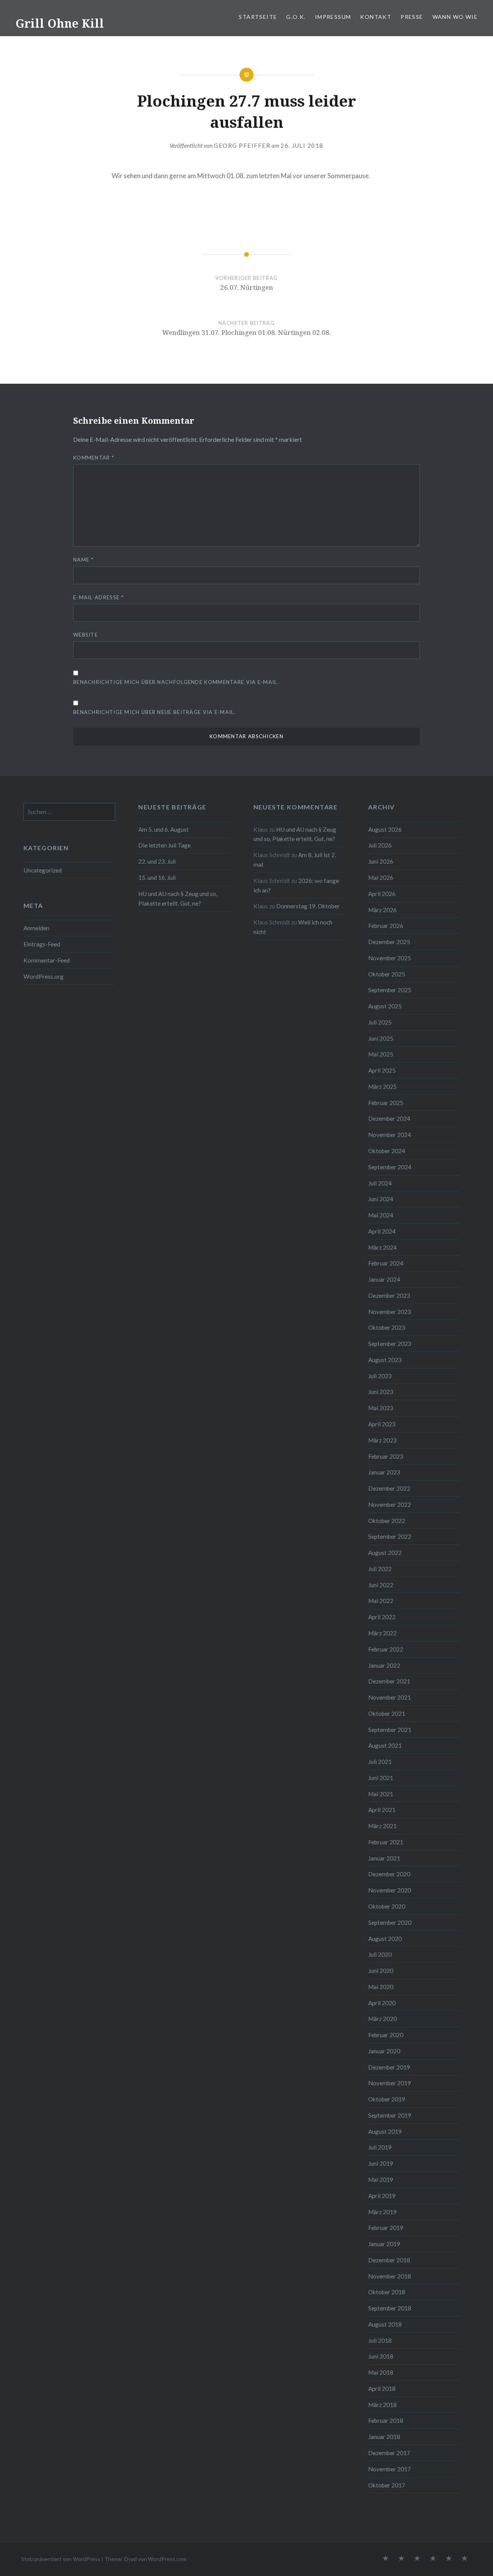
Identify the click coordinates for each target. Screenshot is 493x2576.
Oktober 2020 (387, 1906)
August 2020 (385, 1939)
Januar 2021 (384, 1858)
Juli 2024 (380, 1183)
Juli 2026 (380, 845)
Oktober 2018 (387, 2292)
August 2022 (385, 1553)
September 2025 (390, 990)
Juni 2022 (381, 1585)
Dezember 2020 (389, 1874)
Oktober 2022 (387, 1521)
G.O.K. (296, 17)
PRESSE (412, 17)
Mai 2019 (381, 2180)
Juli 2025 (380, 1022)
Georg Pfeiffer (242, 145)
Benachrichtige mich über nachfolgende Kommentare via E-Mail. (176, 682)
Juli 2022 (380, 1569)
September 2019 (390, 2115)
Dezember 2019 (389, 2067)
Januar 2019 (384, 2244)
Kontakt (376, 17)
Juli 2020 (380, 1954)
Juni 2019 (381, 2163)
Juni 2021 (381, 1778)
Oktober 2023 (387, 1327)
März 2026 (382, 910)
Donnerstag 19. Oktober (308, 906)
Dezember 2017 (389, 2453)
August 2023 (385, 1360)
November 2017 (390, 2469)
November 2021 (390, 1697)
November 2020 (390, 1890)
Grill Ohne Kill (60, 23)
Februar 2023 (386, 1456)
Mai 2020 (381, 1987)
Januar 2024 (384, 1279)
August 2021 (385, 1745)
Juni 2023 (381, 1392)
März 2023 (382, 1440)
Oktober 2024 (387, 1151)
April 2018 (382, 2389)
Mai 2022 (381, 1601)
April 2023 (382, 1424)
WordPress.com (167, 2559)
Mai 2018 (381, 2372)
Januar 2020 (384, 2051)
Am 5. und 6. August (163, 829)
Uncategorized (43, 870)
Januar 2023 (384, 1472)
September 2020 (390, 1922)
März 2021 (382, 1826)
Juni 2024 (381, 1199)
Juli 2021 (380, 1762)
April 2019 (382, 2196)
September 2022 (390, 1536)
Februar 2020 (386, 2035)
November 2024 (390, 1135)
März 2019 (382, 2212)
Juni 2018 (381, 2356)
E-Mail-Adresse (98, 597)
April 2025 (382, 1070)
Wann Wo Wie (455, 17)
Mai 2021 (381, 1794)
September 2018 (390, 2308)
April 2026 (382, 894)
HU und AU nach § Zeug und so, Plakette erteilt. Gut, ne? (178, 899)
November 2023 (390, 1312)
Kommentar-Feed (47, 960)
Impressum (333, 17)
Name (83, 560)
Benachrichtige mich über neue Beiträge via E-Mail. (154, 712)
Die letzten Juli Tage (164, 845)
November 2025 (390, 958)
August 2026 (385, 829)
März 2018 (382, 2405)
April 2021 (382, 1810)
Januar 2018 (384, 2437)
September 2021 (390, 1730)
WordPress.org (44, 976)
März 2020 (382, 2019)
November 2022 (390, 1504)
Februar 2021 (386, 1842)
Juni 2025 (381, 1038)
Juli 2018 (380, 2340)
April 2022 (382, 1617)
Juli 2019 (380, 2147)
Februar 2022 (386, 1649)
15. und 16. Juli (157, 878)
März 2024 (382, 1247)
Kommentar (94, 458)
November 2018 (390, 2276)
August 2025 (385, 1006)
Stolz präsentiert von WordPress (61, 2559)
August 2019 (385, 2131)
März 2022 (382, 1633)
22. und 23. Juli (157, 861)
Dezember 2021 (389, 1681)
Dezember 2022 (389, 1488)
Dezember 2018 (389, 2260)
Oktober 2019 (387, 2099)
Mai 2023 (381, 1408)
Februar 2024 (386, 1263)
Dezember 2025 (389, 942)
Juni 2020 (381, 1971)
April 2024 (382, 1231)
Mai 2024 (381, 1215)
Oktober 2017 (387, 2485)
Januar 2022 (384, 1665)
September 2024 (390, 1167)
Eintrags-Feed (42, 944)
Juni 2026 (381, 861)
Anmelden (36, 928)
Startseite (258, 17)
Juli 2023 (380, 1376)
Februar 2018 (386, 2421)
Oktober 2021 (387, 1713)
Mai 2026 (381, 878)
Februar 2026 (386, 926)
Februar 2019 (386, 2228)
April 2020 (382, 2003)
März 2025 (382, 1087)
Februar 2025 (386, 1103)
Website (86, 635)
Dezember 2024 (389, 1118)
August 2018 (385, 2324)
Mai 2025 (381, 1054)
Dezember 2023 (389, 1296)
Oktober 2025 (387, 974)
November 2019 (390, 2083)
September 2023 (390, 1344)
